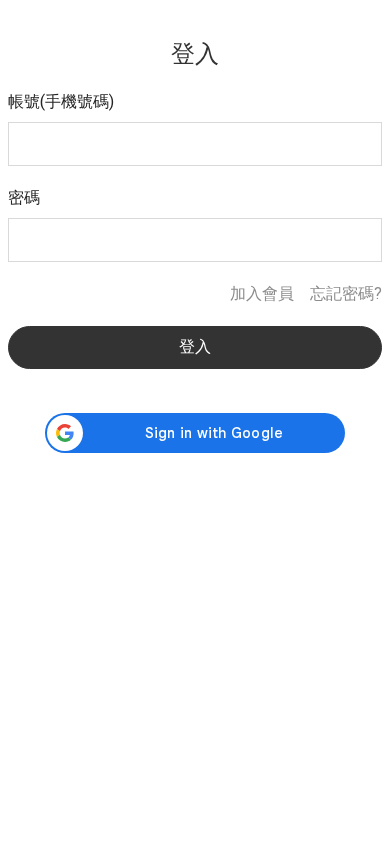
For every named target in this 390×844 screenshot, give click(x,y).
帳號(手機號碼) (61, 101)
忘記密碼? (346, 293)
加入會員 (262, 293)
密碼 (24, 197)
